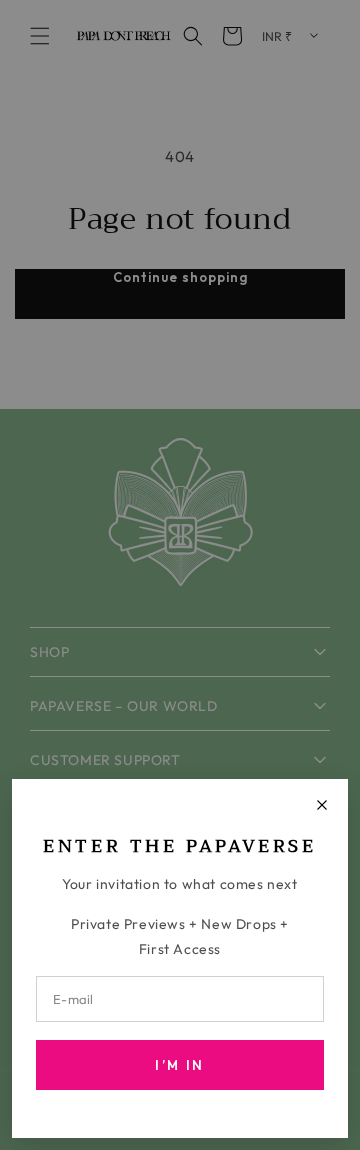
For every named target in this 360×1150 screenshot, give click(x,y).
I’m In (179, 1065)
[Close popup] (322, 805)
